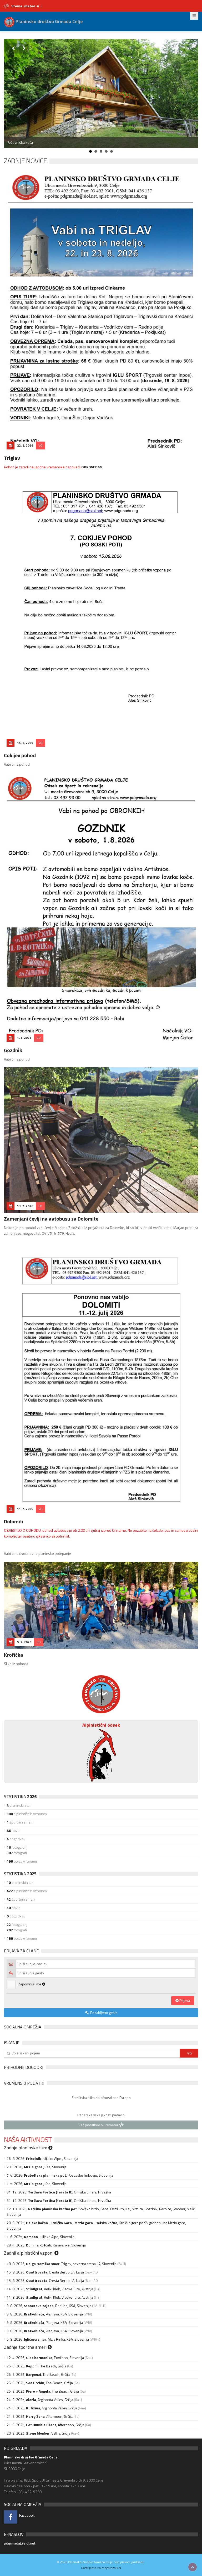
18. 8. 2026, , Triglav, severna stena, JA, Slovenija (62, 2264)
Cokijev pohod (20, 755)
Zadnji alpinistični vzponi (29, 2253)
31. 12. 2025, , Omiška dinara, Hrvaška (59, 2192)
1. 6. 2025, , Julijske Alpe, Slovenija (41, 2237)
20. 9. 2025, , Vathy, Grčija (38, 2433)
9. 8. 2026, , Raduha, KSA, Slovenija (49, 2306)
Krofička (14, 1655)
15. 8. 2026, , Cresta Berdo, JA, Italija (45, 2272)
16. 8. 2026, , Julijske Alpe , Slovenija (42, 2158)
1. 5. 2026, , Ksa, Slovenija (37, 2184)
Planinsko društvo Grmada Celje (49, 21)
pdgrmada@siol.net (20, 2543)
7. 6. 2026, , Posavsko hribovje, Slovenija (60, 2175)
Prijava (184, 2000)
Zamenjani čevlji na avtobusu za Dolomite (51, 1219)
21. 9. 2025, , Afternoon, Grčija (40, 2416)
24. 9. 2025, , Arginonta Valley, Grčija (40, 2400)
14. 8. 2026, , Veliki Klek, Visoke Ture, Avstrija (50, 2289)
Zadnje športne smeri (26, 2347)
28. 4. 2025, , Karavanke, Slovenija (46, 2245)
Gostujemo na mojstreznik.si (101, 2568)
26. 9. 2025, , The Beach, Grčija (36, 2366)
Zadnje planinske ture (26, 2148)
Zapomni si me (30, 1984)
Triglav (12, 458)
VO (41, 445)
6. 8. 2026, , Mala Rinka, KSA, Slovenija (48, 2339)
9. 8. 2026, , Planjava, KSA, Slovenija (45, 2314)
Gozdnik (13, 1050)
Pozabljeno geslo (103, 2013)
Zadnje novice (25, 161)
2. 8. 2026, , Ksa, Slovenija (37, 2167)
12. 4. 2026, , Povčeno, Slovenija (45, 2358)
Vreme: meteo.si (25, 6)
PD (40, 1206)
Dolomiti (14, 1521)
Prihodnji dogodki (24, 2067)
